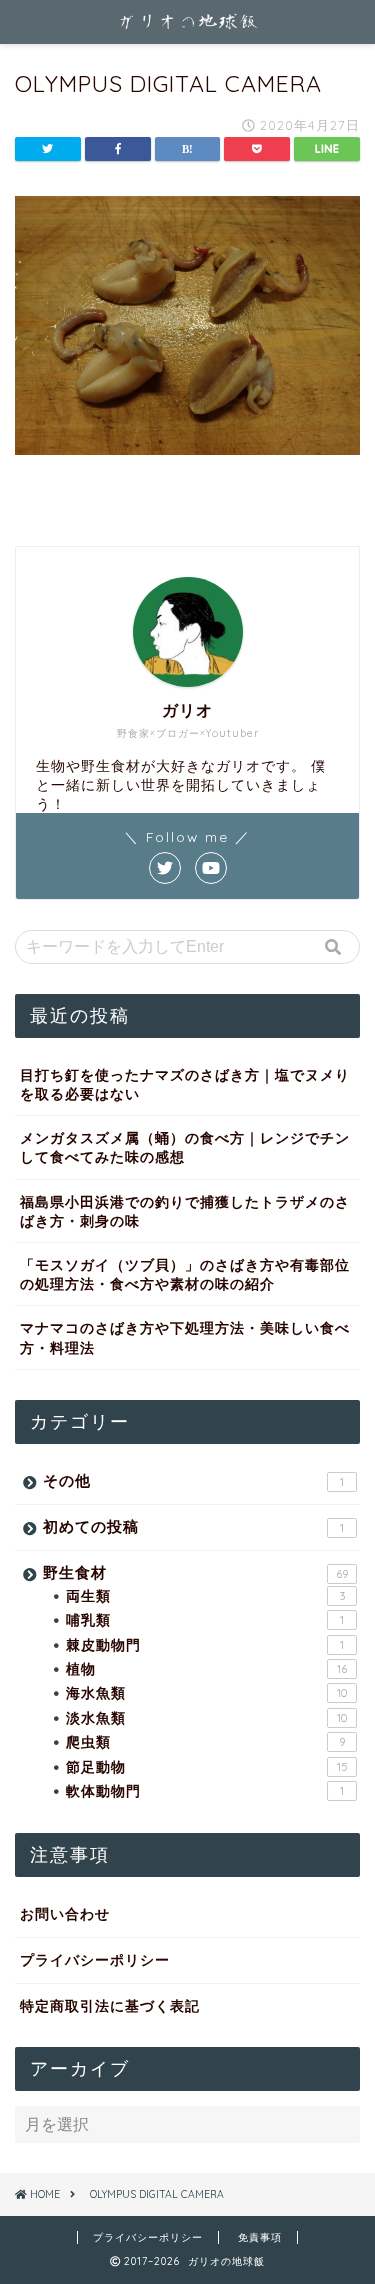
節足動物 (207, 1766)
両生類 (205, 1595)
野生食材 (195, 1572)
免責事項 (260, 2237)
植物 (206, 1668)
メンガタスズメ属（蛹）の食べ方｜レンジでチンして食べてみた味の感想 (185, 1147)
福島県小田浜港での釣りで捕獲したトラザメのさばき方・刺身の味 (185, 1211)
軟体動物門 (205, 1790)
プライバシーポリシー (95, 1959)
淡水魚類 (206, 1717)
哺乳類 (205, 1619)
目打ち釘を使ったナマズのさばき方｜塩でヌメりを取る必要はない (185, 1084)
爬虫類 (205, 1741)
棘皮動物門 (205, 1644)
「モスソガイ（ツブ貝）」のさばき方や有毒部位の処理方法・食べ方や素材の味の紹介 (185, 1274)
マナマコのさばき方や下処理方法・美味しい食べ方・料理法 (185, 1337)
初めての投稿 (193, 1526)
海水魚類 (206, 1692)
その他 (193, 1480)
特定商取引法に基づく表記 (110, 2005)
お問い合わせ (65, 1913)
